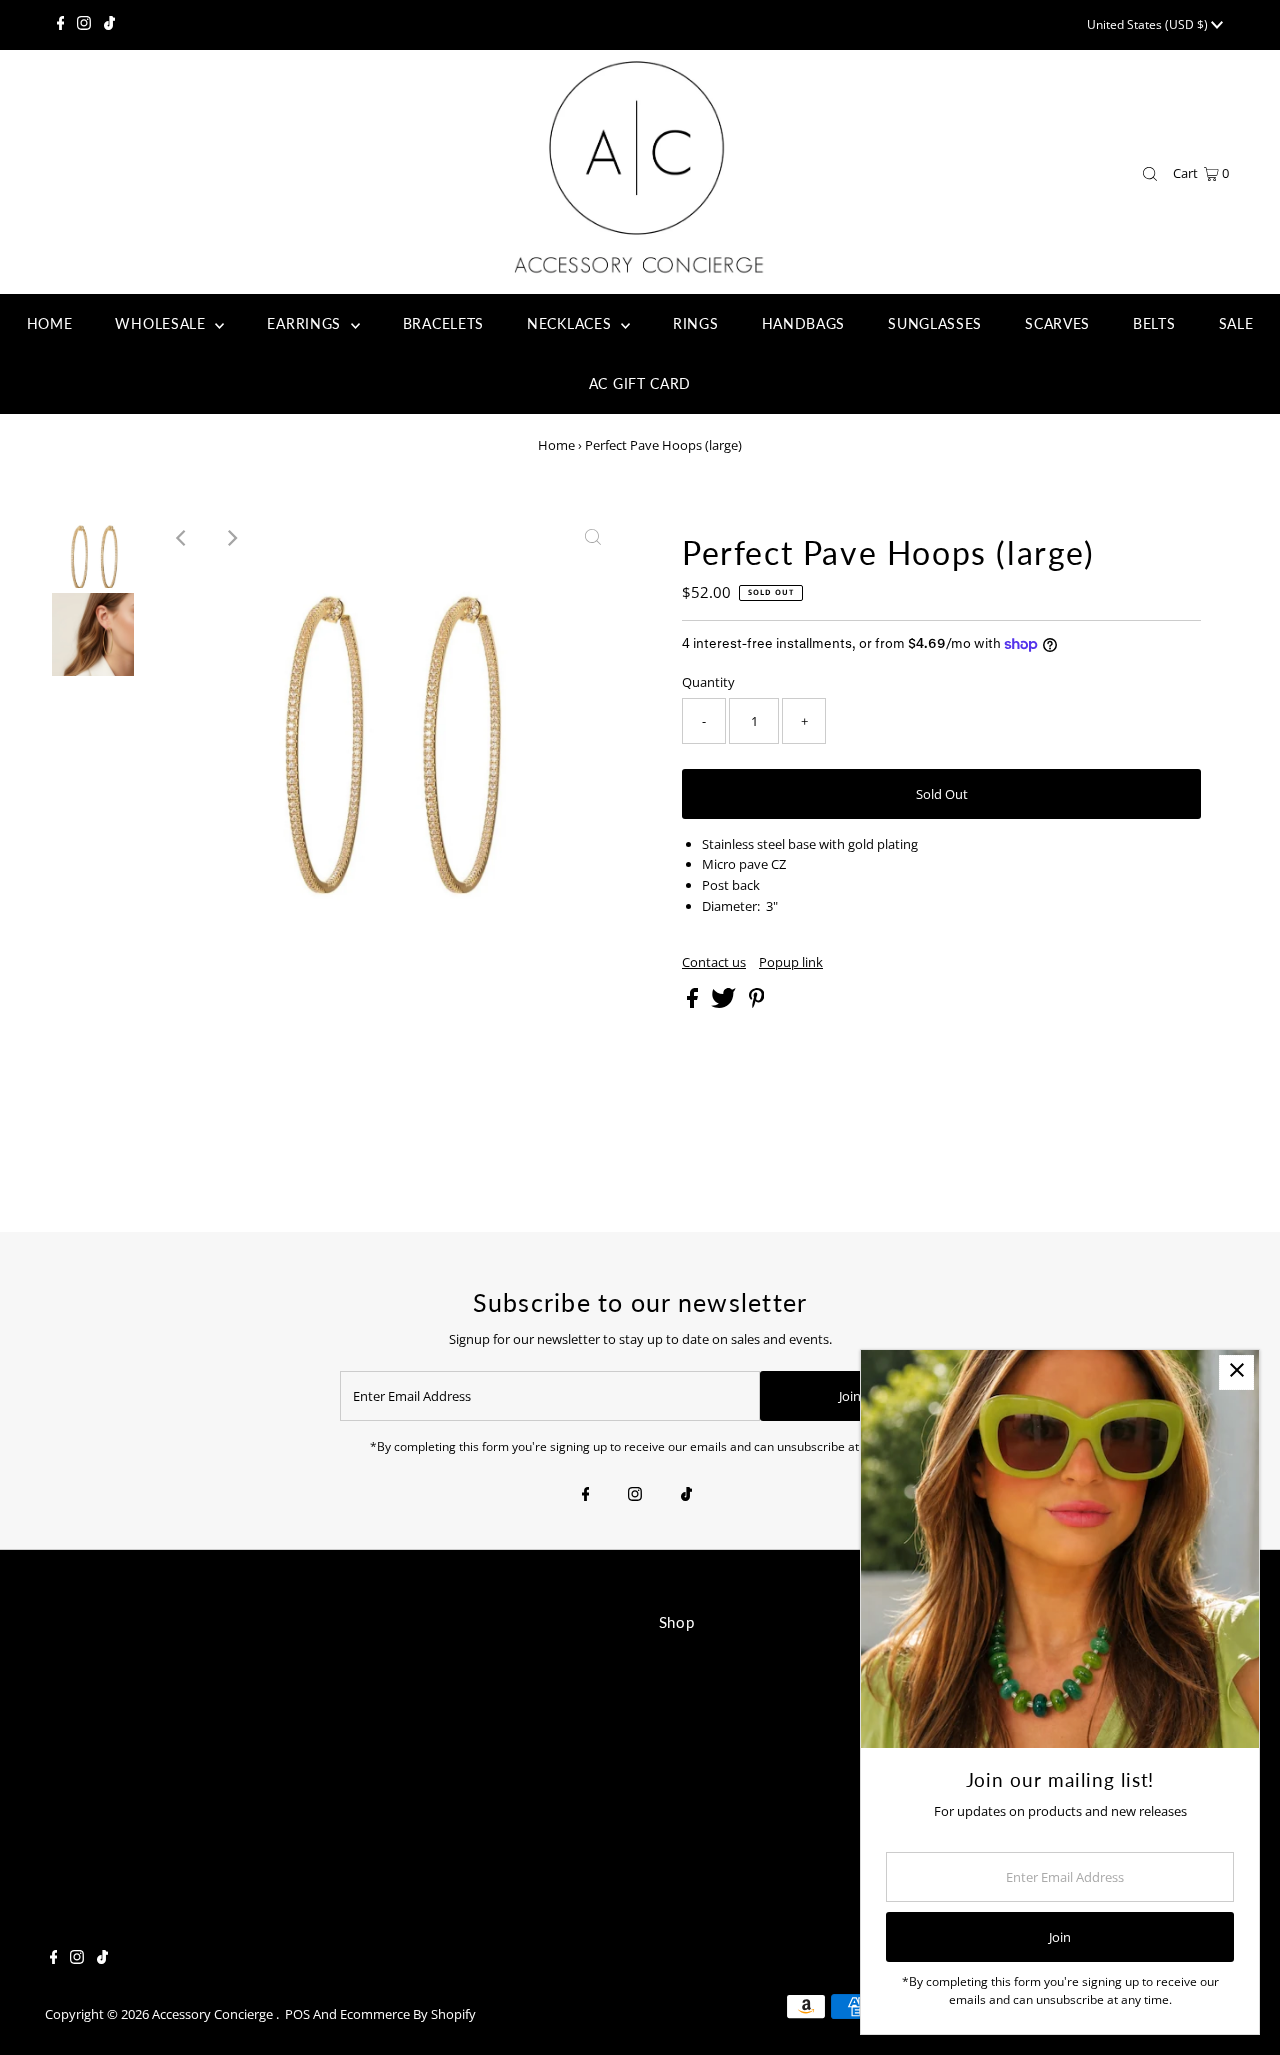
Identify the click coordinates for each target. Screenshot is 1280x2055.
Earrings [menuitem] (306, 323)
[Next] (231, 538)
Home (556, 445)
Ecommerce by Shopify (408, 2014)
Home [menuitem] (50, 323)
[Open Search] (1150, 173)
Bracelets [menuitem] (443, 323)
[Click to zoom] (593, 538)
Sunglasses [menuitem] (935, 323)
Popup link (791, 962)
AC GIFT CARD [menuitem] (640, 383)
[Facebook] (61, 25)
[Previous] (182, 538)
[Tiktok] (109, 25)
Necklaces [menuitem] (571, 323)
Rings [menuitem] (696, 323)
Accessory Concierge (214, 2014)
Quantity (708, 682)
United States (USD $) (1149, 24)
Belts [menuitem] (1154, 323)
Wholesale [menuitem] (162, 323)
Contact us (714, 962)
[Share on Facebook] (694, 1003)
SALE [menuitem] (1236, 323)
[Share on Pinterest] (757, 1003)
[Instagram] (84, 25)
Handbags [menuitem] (804, 323)
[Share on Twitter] (725, 1003)
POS (297, 2014)
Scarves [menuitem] (1057, 323)
